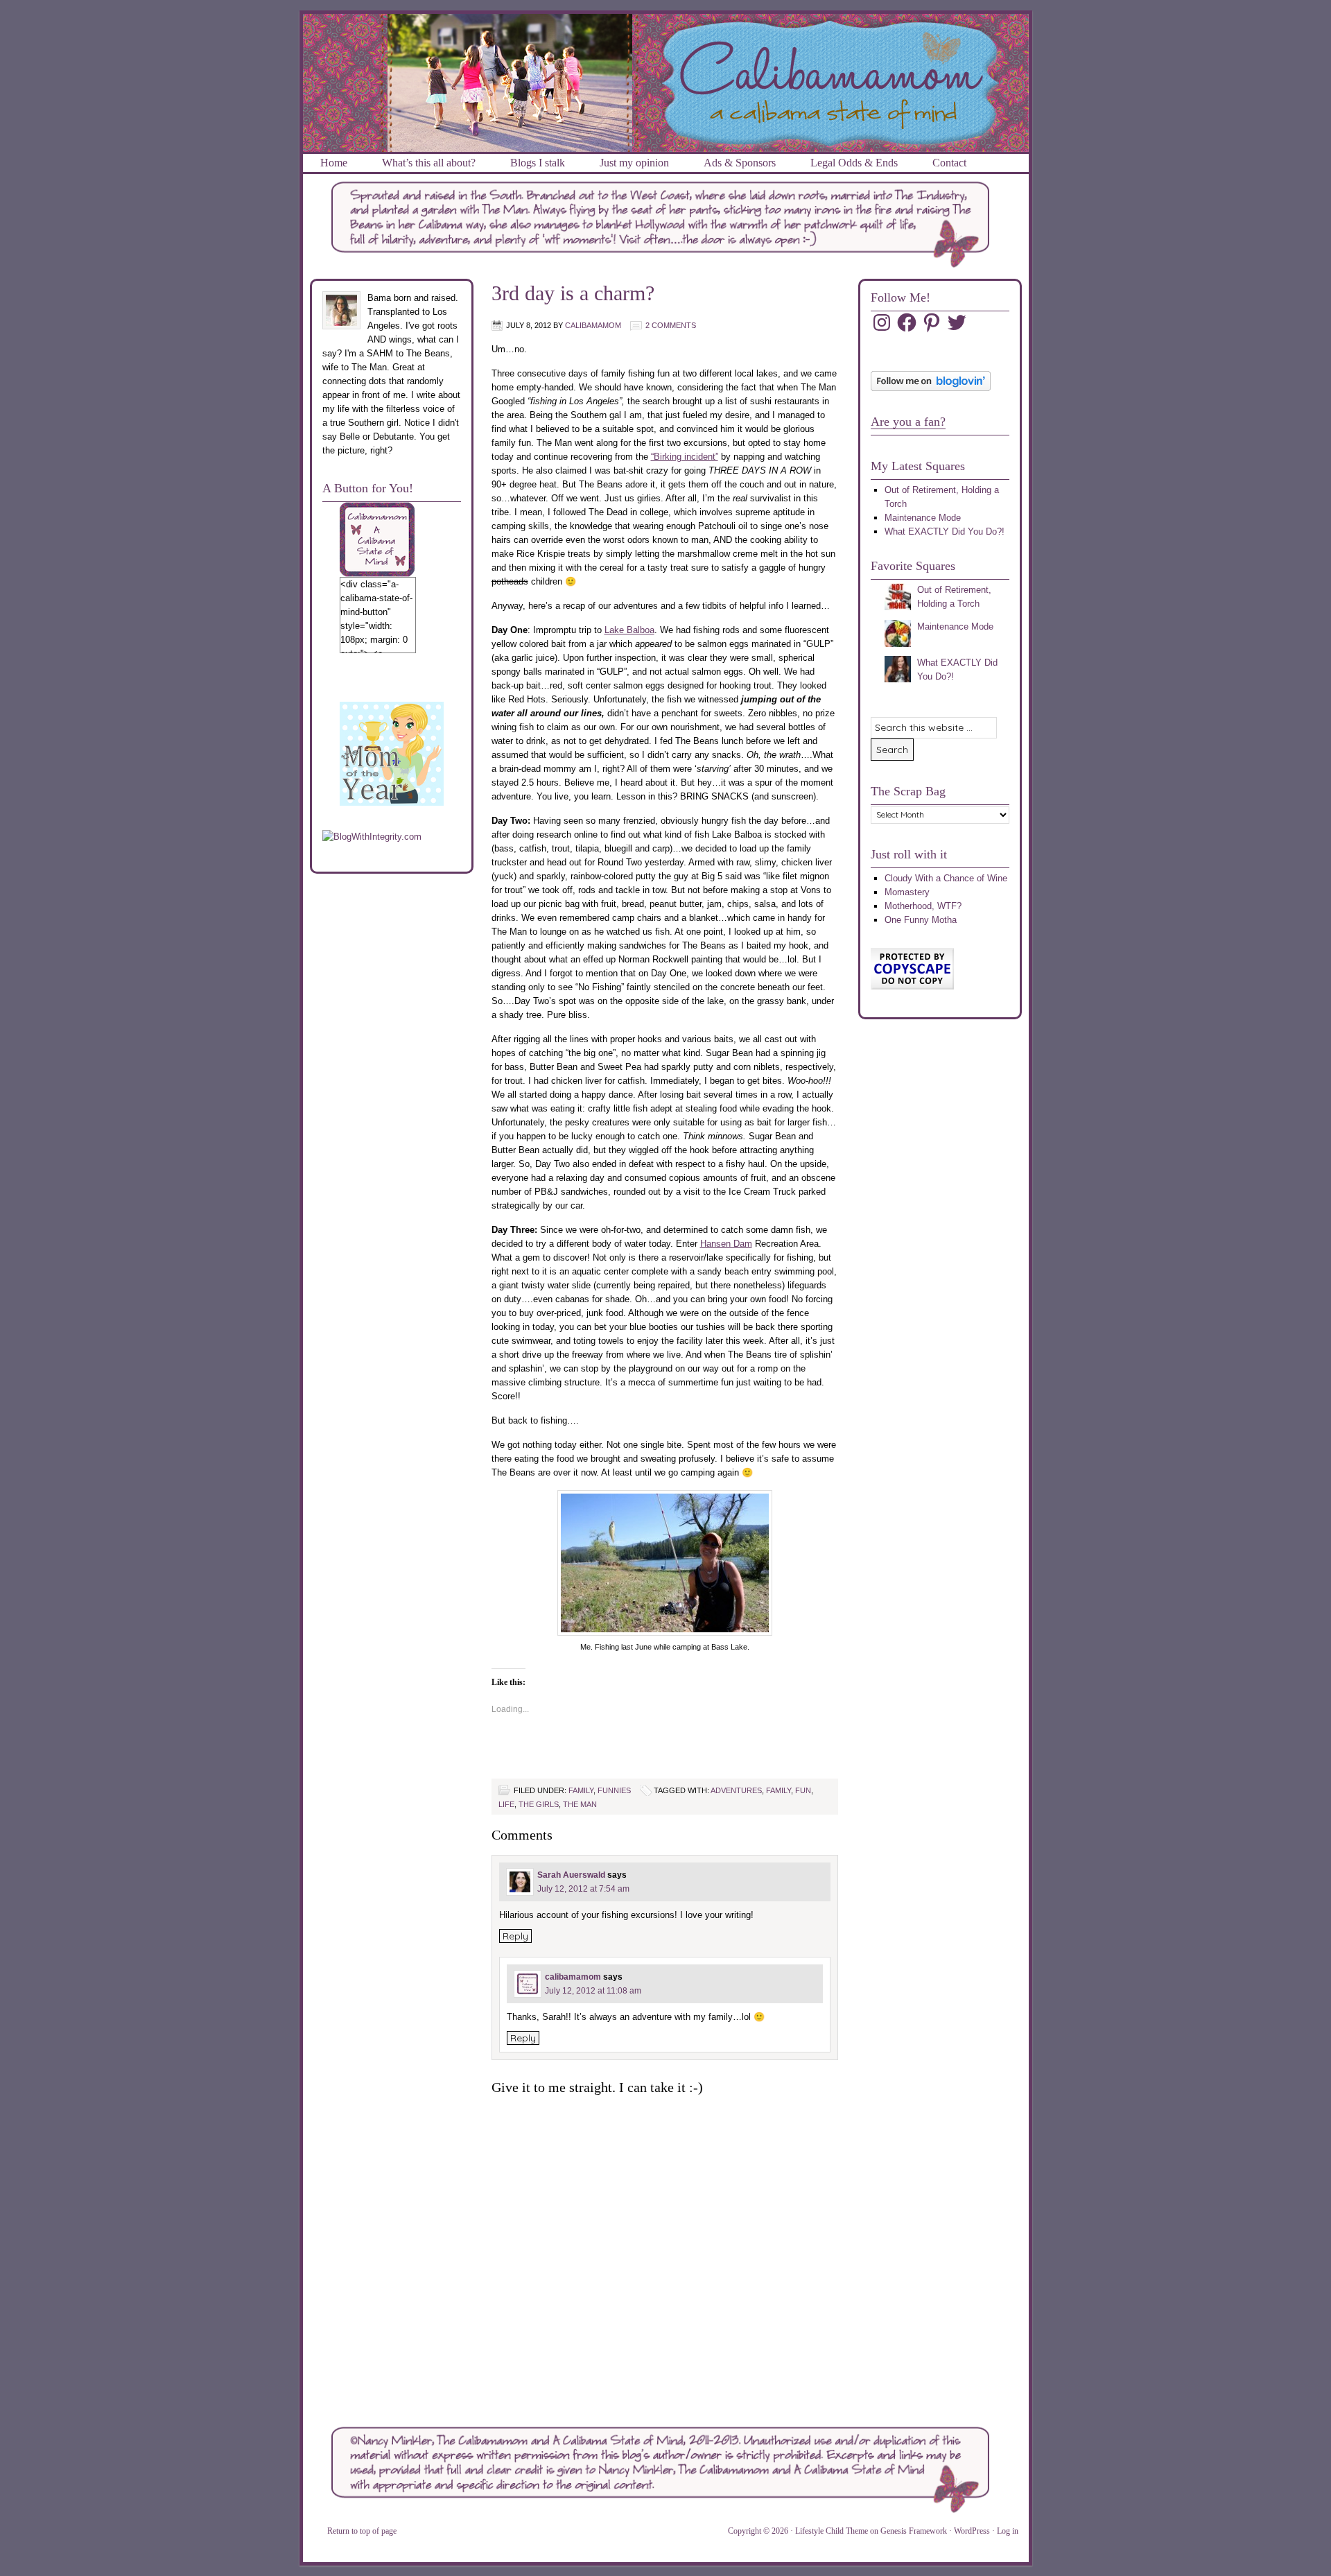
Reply (515, 1936)
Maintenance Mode (923, 518)
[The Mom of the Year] (392, 803)
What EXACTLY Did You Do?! (945, 531)
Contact (949, 163)
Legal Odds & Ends (854, 163)
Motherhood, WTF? (923, 906)
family (581, 1790)
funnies (614, 1790)
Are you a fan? (908, 422)
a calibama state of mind (666, 31)
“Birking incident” (685, 457)
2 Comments (671, 325)
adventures (736, 1790)
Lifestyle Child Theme (832, 2531)
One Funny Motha (921, 920)
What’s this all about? (429, 163)
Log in (1008, 2531)
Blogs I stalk (538, 163)
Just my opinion (634, 163)
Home (334, 163)
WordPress (972, 2531)
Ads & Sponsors (740, 163)
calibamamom (593, 325)
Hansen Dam (726, 1244)
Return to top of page (362, 2531)
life (506, 1804)
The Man (580, 1804)
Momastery (907, 892)
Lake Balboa (629, 630)
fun (803, 1790)
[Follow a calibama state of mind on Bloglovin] (931, 388)
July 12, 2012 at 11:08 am (593, 1991)
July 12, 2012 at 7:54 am (583, 1889)
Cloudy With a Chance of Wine (946, 878)
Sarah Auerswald (571, 1875)
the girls (539, 1804)
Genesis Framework (914, 2531)
